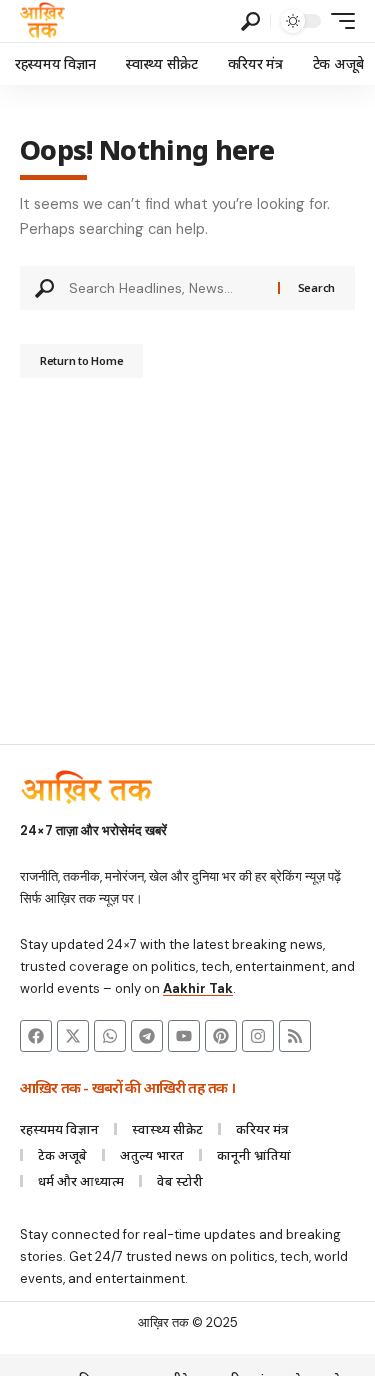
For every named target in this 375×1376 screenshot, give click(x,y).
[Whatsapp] (110, 1036)
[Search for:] (166, 288)
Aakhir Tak (198, 988)
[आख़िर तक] (42, 21)
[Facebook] (36, 1036)
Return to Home (81, 360)
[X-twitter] (73, 1036)
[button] (250, 21)
